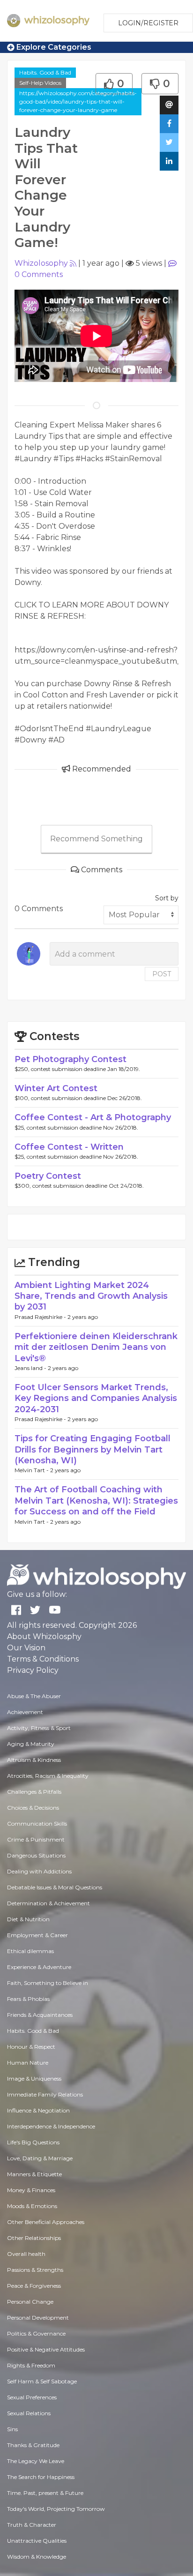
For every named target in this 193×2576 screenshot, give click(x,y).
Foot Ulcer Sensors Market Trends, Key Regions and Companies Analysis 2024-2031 (96, 1398)
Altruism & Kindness (34, 1760)
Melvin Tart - (32, 1470)
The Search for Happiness (41, 2477)
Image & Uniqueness (34, 2078)
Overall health (26, 2254)
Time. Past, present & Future (45, 2493)
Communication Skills (37, 1823)
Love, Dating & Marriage (40, 2158)
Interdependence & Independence (51, 2126)
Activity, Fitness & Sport (39, 1728)
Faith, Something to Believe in (48, 1983)
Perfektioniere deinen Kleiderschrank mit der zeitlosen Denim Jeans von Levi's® (96, 1347)
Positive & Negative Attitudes (46, 2349)
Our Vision (26, 1648)
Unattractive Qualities (37, 2541)
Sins (12, 2429)
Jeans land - (31, 1368)
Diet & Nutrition (28, 1919)
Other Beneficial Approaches (46, 2222)
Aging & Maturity (31, 1744)
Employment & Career (37, 1935)
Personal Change (30, 2302)
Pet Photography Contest (71, 1059)
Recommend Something (96, 839)
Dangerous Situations (36, 1855)
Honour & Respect (31, 2047)
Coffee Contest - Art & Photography (93, 1117)
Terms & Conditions (43, 1659)
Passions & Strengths (35, 2270)
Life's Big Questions (33, 2142)
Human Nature (28, 2063)
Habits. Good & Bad (45, 72)
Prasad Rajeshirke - (41, 1317)
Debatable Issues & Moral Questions (55, 1887)
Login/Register (148, 23)
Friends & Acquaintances (40, 2015)
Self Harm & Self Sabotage (42, 2381)
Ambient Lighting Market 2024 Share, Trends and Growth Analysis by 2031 (91, 1296)
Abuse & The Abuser (34, 1696)
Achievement (25, 1712)
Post (162, 974)
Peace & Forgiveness (34, 2286)
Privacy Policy (33, 1670)
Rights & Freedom (31, 2365)
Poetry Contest (48, 1176)
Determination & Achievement (48, 1903)
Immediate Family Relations (45, 2094)
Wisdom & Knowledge (37, 2557)
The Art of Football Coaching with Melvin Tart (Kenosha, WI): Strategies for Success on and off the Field (96, 1501)
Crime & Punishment (36, 1839)
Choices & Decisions (33, 1808)
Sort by (167, 898)
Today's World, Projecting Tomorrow (56, 2509)
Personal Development (38, 2318)
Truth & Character (32, 2525)
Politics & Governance (36, 2333)
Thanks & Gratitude (33, 2445)
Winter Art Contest (56, 1088)
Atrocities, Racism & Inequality (48, 1776)
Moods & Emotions (32, 2206)
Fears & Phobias (28, 1999)
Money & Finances (31, 2190)
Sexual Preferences (32, 2397)
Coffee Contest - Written (69, 1147)
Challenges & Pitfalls (34, 1792)
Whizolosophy (41, 263)
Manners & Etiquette (34, 2174)
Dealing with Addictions (39, 1871)
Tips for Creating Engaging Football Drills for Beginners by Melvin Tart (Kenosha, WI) (93, 1449)
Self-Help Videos (40, 83)
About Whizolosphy (44, 1636)
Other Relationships (34, 2238)
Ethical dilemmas (30, 1951)
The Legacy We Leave (36, 2461)
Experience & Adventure (39, 1967)
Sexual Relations (29, 2413)
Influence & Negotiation (38, 2110)
